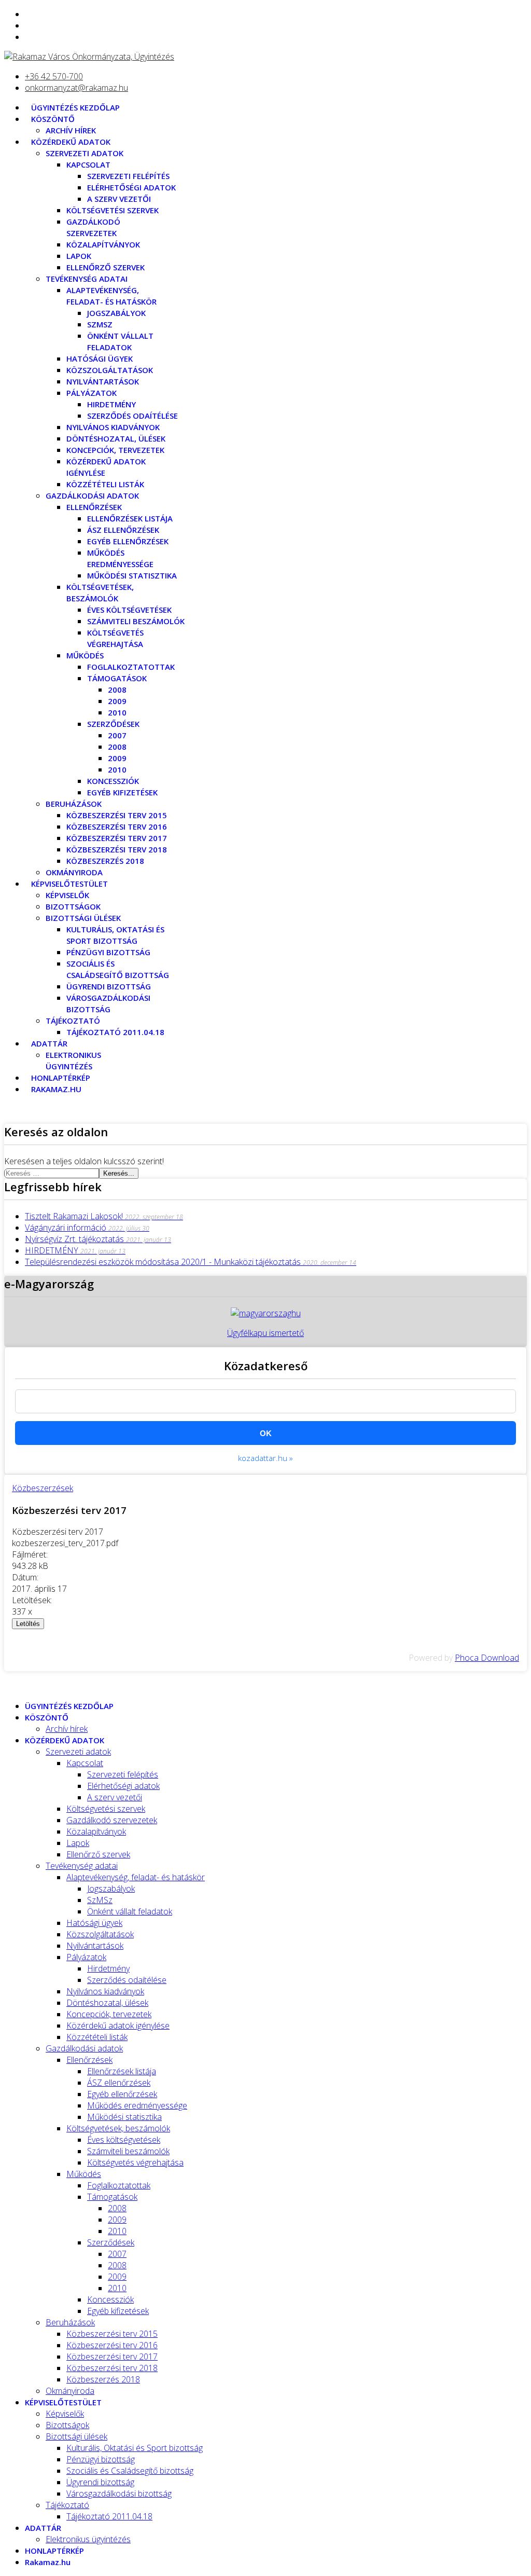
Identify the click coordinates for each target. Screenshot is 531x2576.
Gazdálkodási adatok (92, 495)
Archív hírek (71, 130)
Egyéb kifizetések (122, 792)
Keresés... (119, 1173)
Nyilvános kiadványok (113, 427)
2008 (117, 690)
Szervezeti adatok (85, 153)
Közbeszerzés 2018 (105, 861)
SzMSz (100, 324)
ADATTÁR (49, 1043)
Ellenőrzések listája (130, 518)
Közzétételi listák (105, 484)
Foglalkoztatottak (131, 667)
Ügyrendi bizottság (109, 986)
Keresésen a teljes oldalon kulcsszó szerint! (84, 1161)
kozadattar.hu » (265, 1458)
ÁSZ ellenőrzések (123, 530)
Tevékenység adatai (87, 279)
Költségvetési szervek (113, 210)
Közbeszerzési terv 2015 (117, 815)
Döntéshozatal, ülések (116, 438)
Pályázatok (92, 393)
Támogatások (117, 678)
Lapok (79, 256)
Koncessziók (113, 781)
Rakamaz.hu (56, 1089)
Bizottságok (73, 906)
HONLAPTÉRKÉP (61, 1078)
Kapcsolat (88, 164)
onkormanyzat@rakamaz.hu (76, 88)
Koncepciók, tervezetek (115, 450)
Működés (85, 655)
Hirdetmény (111, 404)
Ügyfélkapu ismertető (265, 1333)
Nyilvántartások (103, 381)
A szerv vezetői (119, 199)
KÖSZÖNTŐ (53, 119)
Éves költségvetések (129, 610)
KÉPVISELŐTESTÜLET (69, 884)
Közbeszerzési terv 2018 (117, 849)
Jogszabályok (116, 313)
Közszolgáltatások (110, 370)
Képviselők (67, 895)
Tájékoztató (73, 1021)
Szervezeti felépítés (128, 176)
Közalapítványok (103, 244)
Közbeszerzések (43, 1488)
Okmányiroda (74, 872)
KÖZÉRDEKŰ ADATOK (71, 142)
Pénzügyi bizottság (108, 952)
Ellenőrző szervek (106, 267)
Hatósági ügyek (100, 359)
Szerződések (113, 724)
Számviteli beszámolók (136, 621)
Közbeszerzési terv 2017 (117, 838)
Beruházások (74, 804)
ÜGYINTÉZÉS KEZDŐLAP (75, 107)
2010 (117, 712)
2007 (117, 735)
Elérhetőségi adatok (131, 187)
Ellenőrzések (94, 507)
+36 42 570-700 (54, 76)
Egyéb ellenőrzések (128, 541)
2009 (117, 701)
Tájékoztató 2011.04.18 (115, 1032)
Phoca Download (487, 1658)
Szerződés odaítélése (132, 416)
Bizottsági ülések (83, 918)
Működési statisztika (132, 575)
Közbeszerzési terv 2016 (117, 826)
